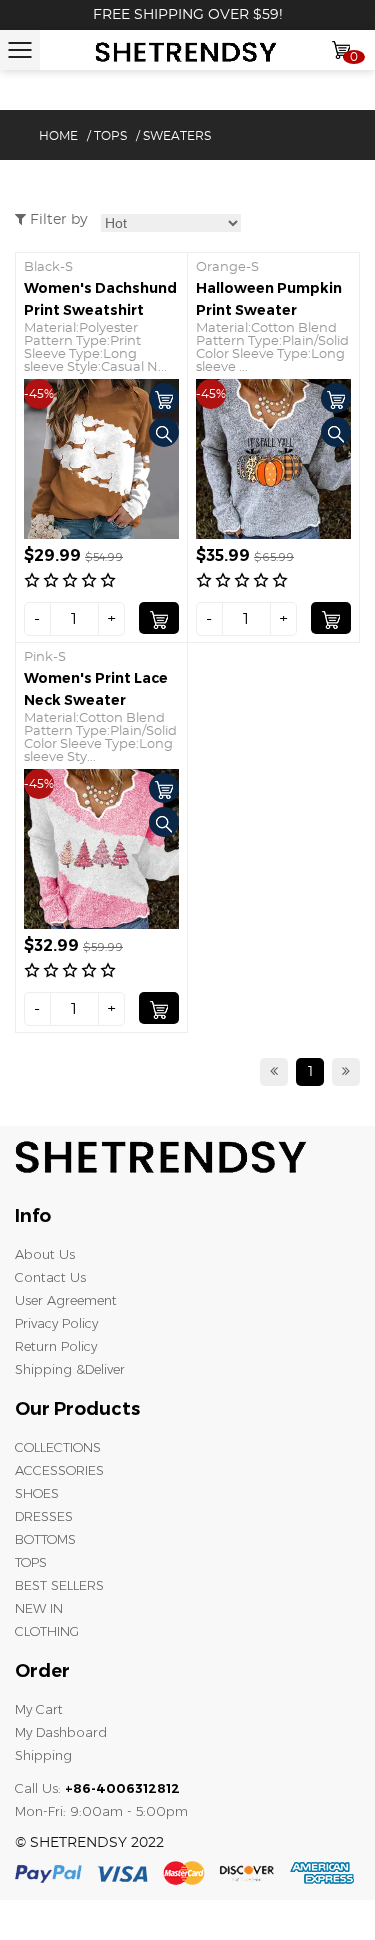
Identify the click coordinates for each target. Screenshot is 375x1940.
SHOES (37, 1493)
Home (58, 136)
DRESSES (44, 1516)
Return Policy (56, 1346)
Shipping (43, 1755)
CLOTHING (47, 1631)
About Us (45, 1254)
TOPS (110, 136)
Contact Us (50, 1277)
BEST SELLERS (59, 1585)
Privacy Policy (56, 1323)
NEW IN (39, 1608)
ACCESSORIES (59, 1470)
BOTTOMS (45, 1539)
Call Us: (97, 1788)
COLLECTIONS (58, 1447)
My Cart (39, 1709)
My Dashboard (61, 1732)
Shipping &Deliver (70, 1369)
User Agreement (66, 1300)
